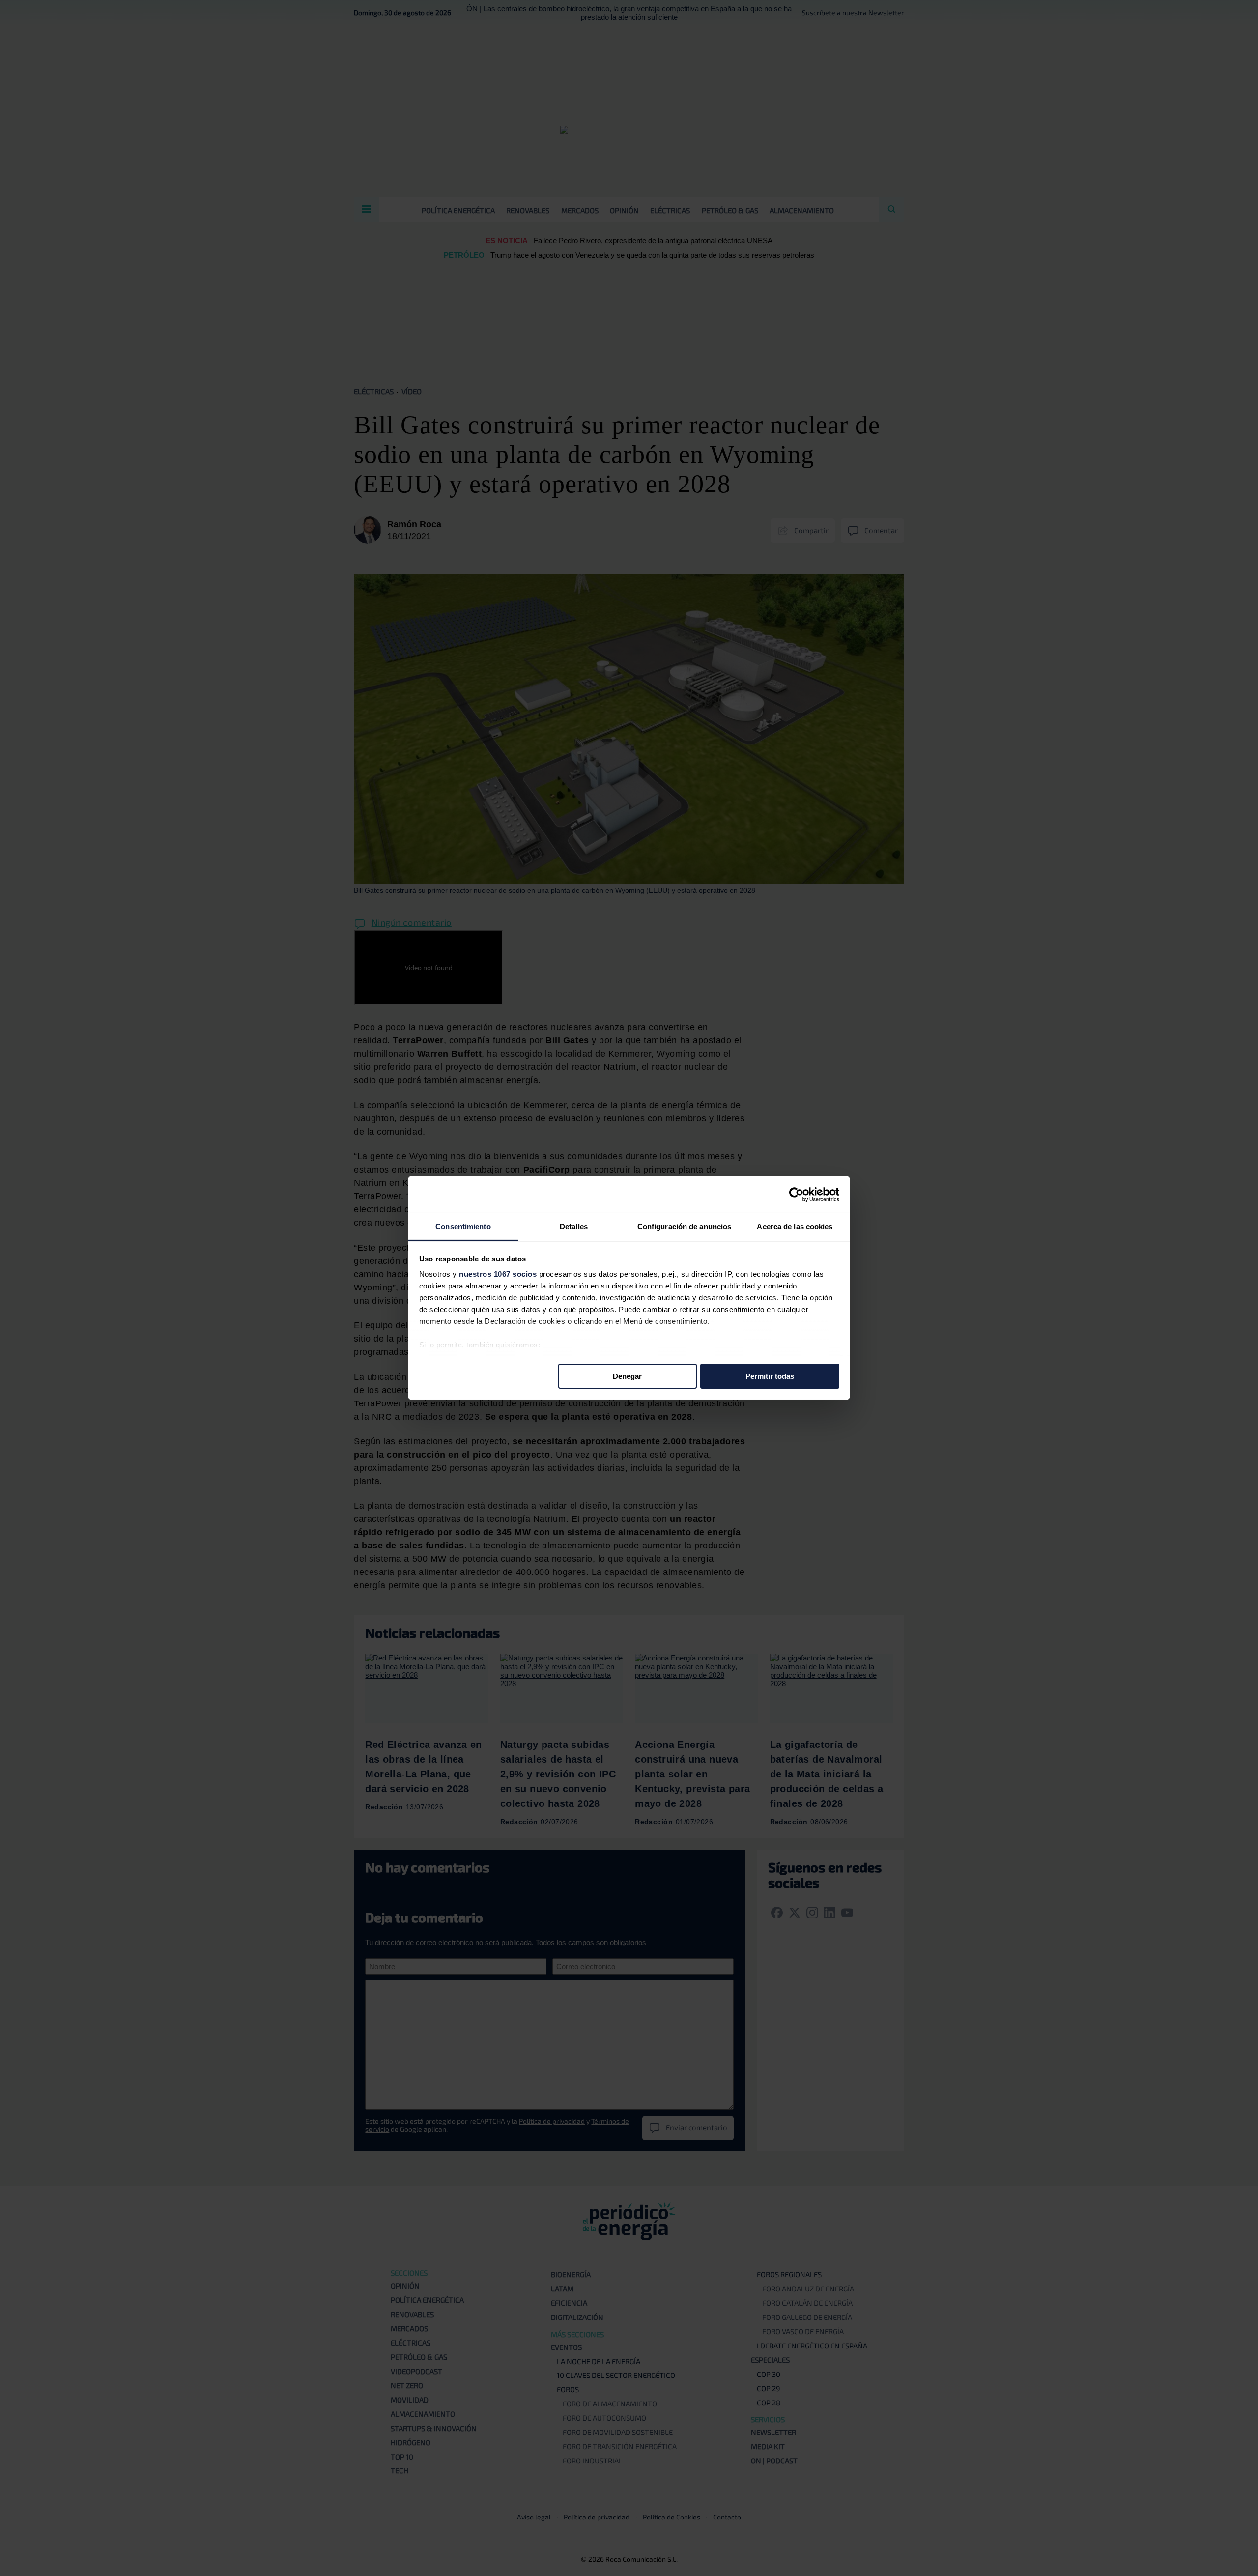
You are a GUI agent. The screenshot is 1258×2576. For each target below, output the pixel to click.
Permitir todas (770, 1376)
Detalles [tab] (574, 1226)
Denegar (627, 1376)
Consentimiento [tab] (463, 1226)
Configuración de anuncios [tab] (685, 1226)
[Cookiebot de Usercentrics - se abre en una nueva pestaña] (796, 1194)
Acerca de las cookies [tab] (795, 1226)
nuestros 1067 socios (498, 1274)
